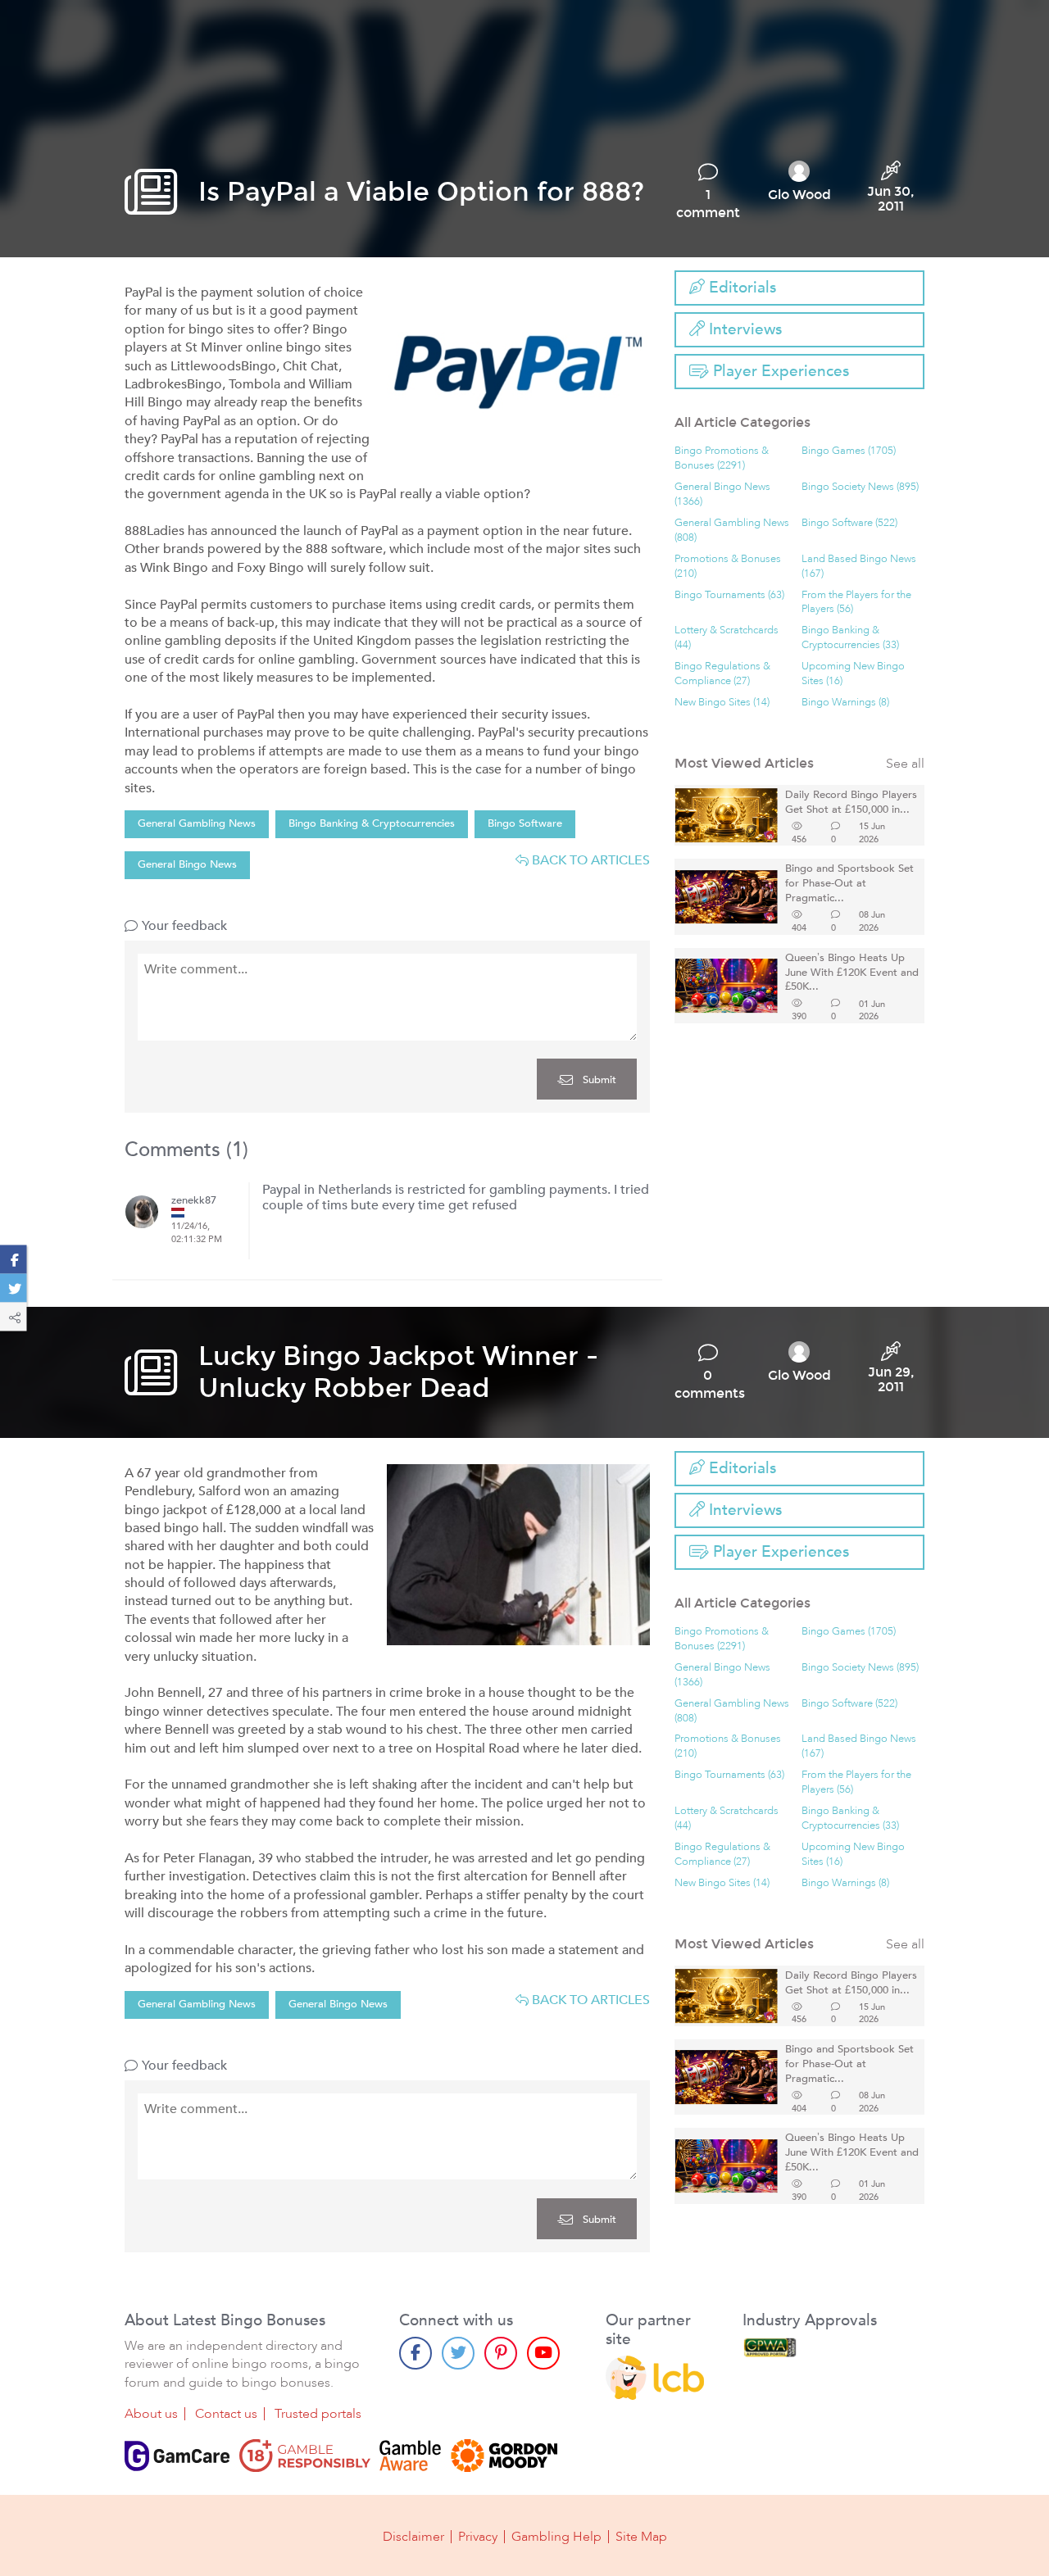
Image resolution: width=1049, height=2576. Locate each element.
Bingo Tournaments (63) (729, 595)
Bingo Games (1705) (849, 451)
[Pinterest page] (501, 2353)
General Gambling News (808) (732, 531)
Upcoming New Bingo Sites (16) (853, 674)
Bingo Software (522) (849, 523)
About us (151, 2414)
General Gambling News (197, 823)
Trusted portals (318, 2414)
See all (905, 764)
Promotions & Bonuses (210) (728, 567)
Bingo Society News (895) (860, 487)
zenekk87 (194, 1201)
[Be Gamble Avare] (411, 2456)
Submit (598, 1080)
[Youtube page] (543, 2353)
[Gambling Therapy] (504, 2456)
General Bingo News (187, 864)
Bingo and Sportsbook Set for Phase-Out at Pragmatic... (849, 884)
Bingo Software (525, 823)
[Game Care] (177, 2456)
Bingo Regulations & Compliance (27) (722, 674)
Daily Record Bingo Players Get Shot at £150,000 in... (851, 803)
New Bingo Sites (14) (722, 703)
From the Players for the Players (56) (856, 603)
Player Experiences (779, 371)
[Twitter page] (458, 2353)
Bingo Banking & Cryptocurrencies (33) (850, 638)
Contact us (226, 2414)
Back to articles (589, 860)
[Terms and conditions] (305, 2456)
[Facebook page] (416, 2353)
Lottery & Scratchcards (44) (727, 638)
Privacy (478, 2537)
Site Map (641, 2537)
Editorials (740, 288)
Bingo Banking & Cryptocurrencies (372, 823)
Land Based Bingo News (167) (859, 567)
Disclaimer (413, 2537)
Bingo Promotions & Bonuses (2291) (722, 458)
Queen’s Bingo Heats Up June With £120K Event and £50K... (852, 973)
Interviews (743, 329)
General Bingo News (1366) (722, 494)
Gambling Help (556, 2537)
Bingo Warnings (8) (845, 703)
